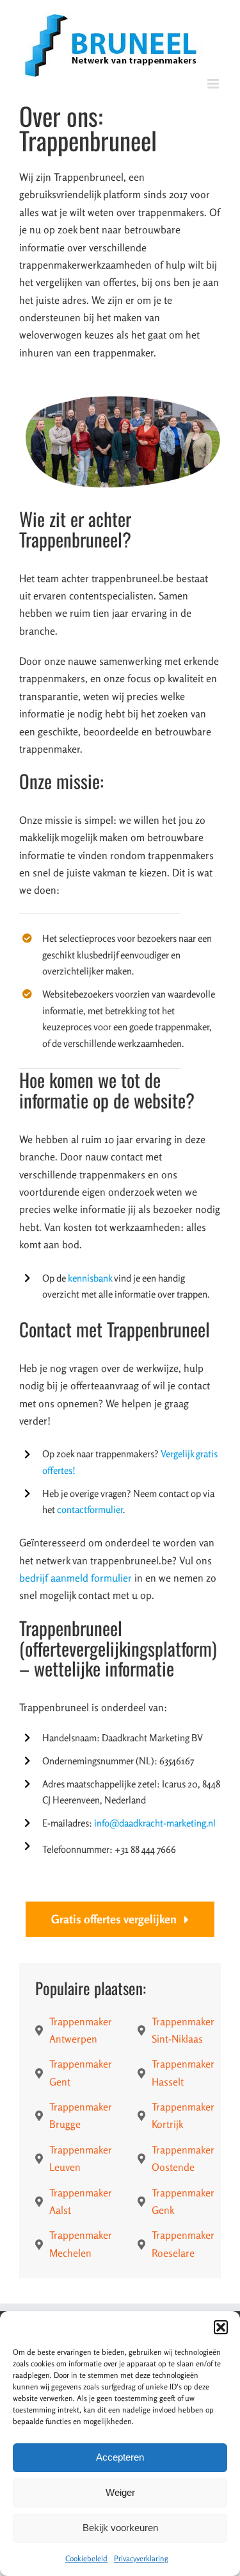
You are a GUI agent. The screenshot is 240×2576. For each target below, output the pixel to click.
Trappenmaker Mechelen (81, 2244)
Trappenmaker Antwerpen (81, 2030)
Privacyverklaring (141, 2558)
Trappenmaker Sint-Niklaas (183, 2030)
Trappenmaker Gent (81, 2072)
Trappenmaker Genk (183, 2201)
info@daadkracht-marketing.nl (155, 1823)
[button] (221, 2327)
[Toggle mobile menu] (214, 84)
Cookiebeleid (86, 2558)
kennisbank (90, 1278)
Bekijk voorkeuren (120, 2528)
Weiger (120, 2492)
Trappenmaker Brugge (81, 2115)
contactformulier (90, 1510)
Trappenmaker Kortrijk (183, 2115)
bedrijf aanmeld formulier (76, 1578)
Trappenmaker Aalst (81, 2201)
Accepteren (120, 2457)
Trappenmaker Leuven (81, 2158)
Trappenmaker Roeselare (183, 2244)
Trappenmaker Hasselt (183, 2072)
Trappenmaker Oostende (183, 2158)
